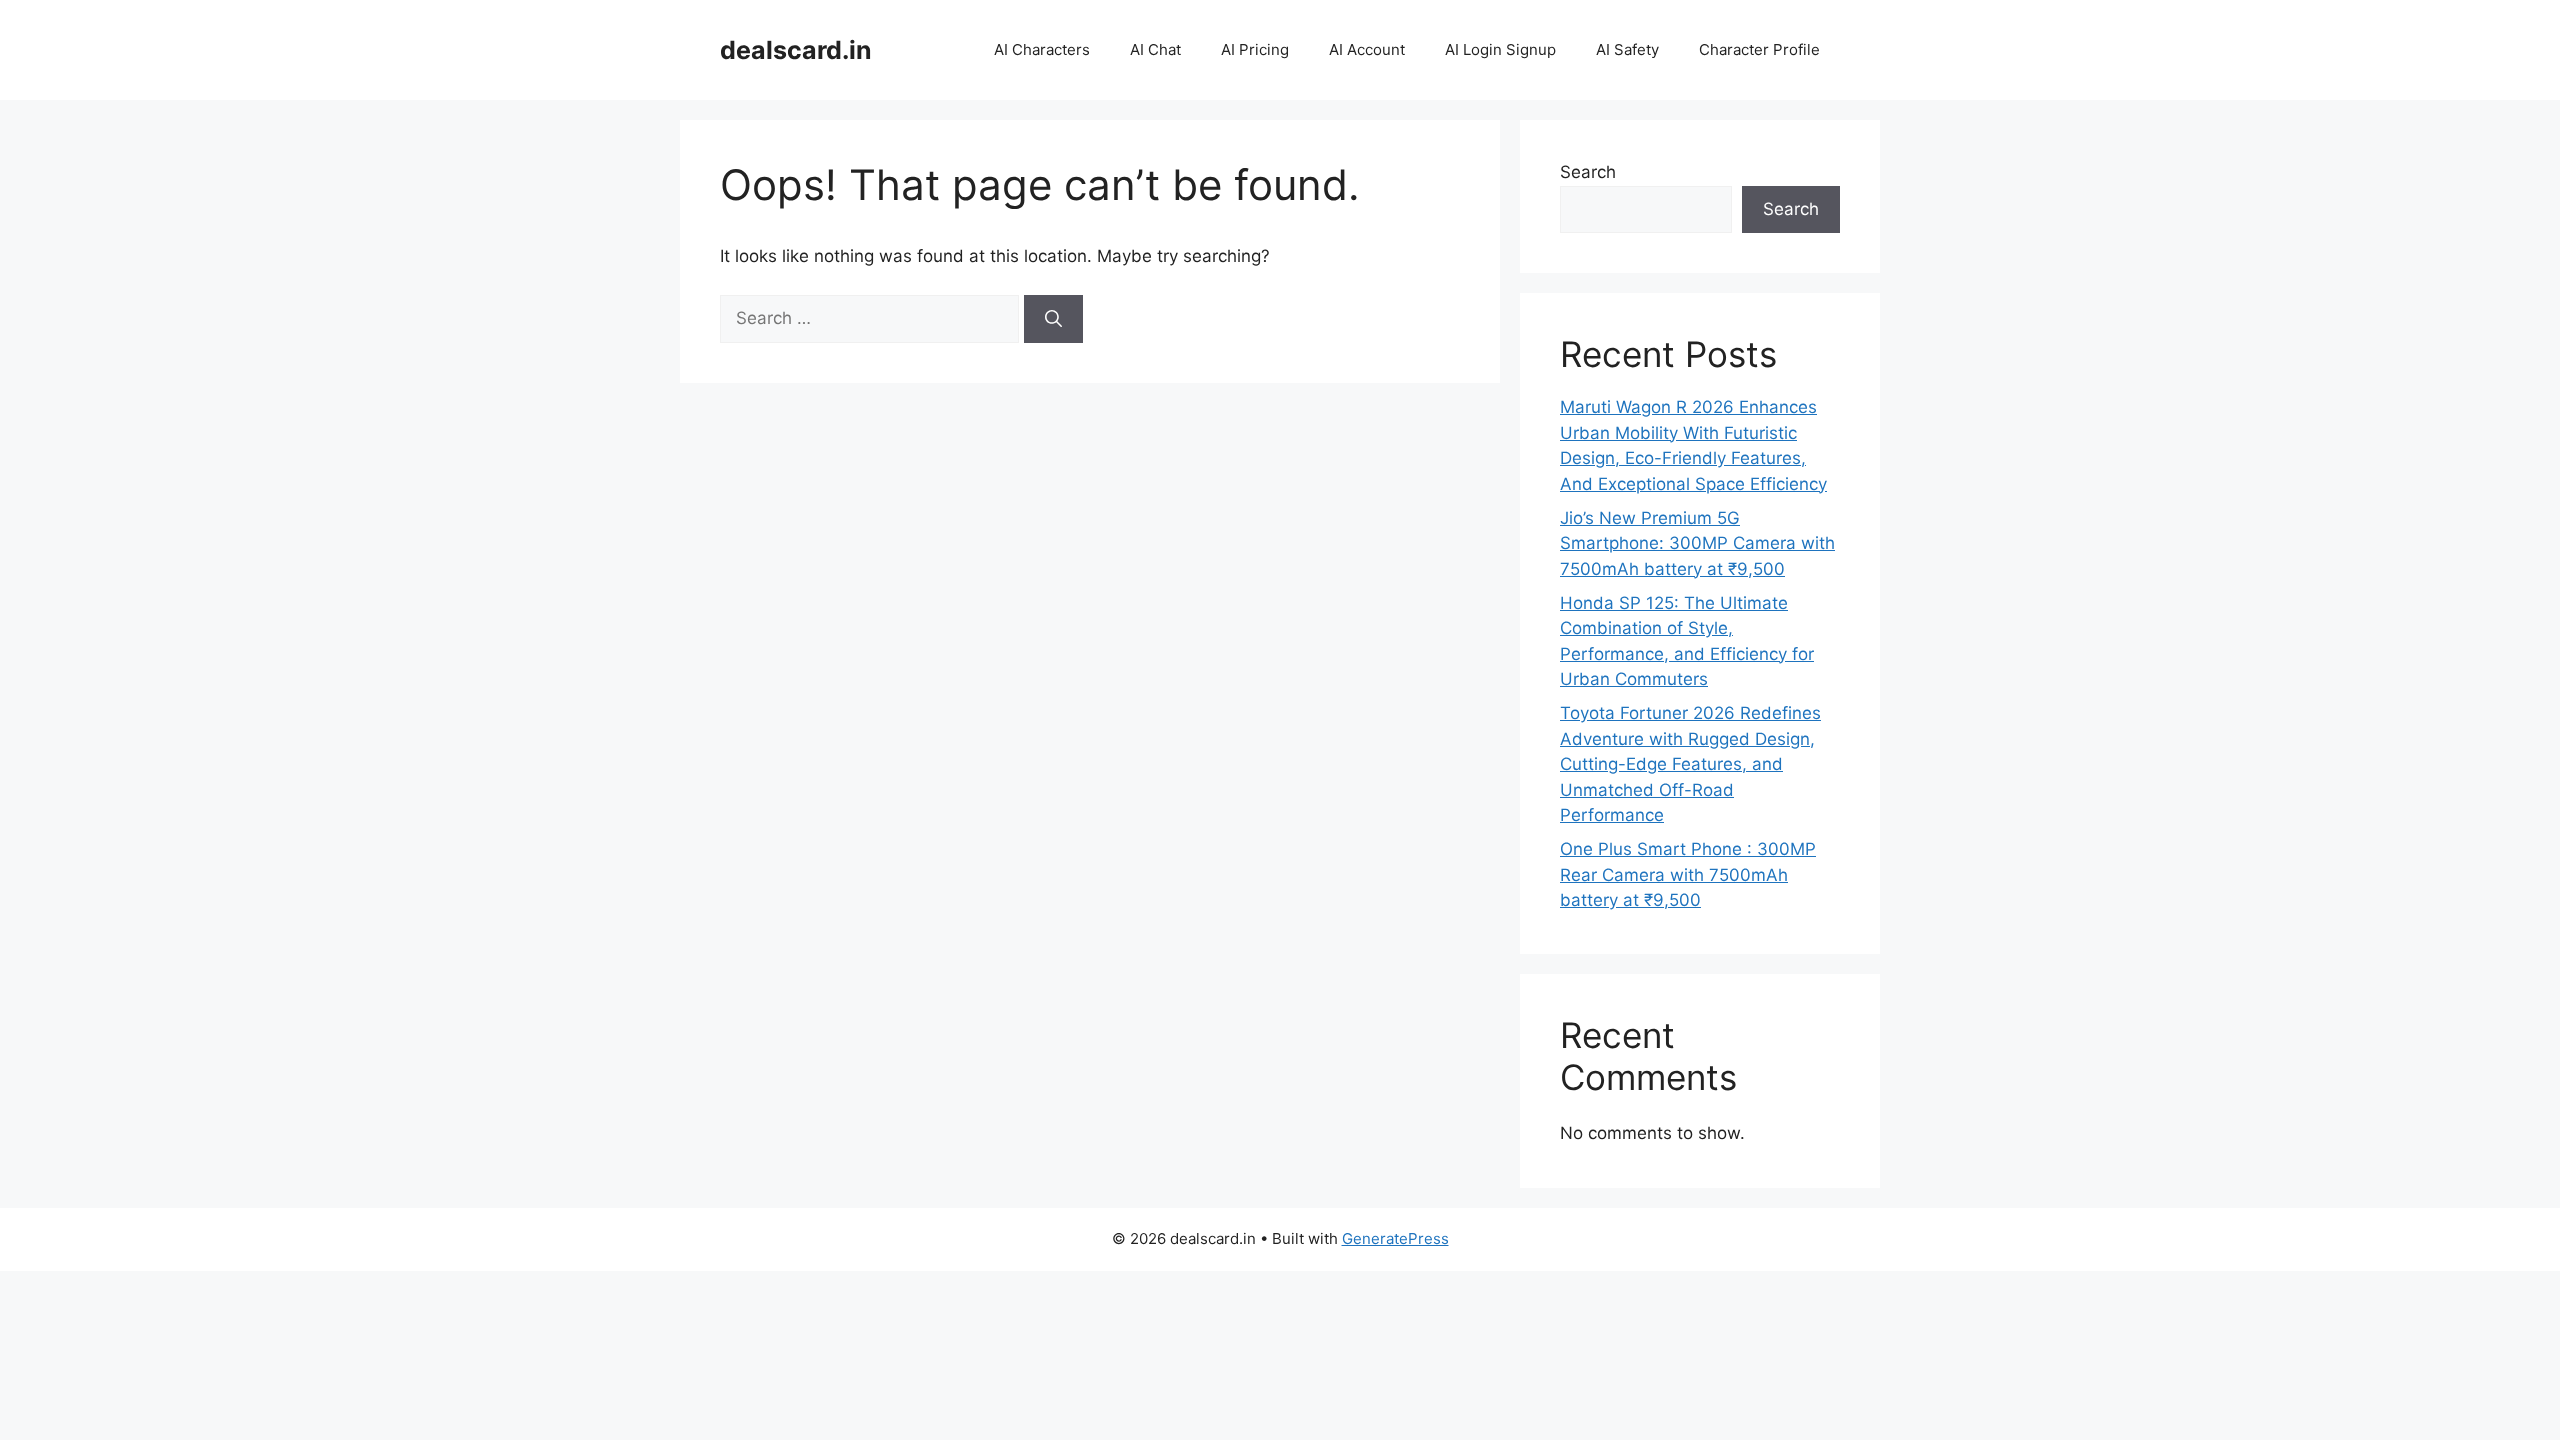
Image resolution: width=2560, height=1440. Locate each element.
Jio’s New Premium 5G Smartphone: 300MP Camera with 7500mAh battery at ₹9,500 (1697, 543)
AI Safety (1627, 49)
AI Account (1367, 49)
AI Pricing (1255, 49)
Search (1588, 172)
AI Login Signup (1500, 49)
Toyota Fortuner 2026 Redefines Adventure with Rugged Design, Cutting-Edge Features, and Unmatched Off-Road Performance (1690, 764)
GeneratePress (1395, 1238)
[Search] (1053, 319)
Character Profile (1759, 49)
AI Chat (1155, 49)
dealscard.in (796, 50)
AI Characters (1042, 49)
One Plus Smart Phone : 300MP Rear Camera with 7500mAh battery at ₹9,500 (1688, 874)
